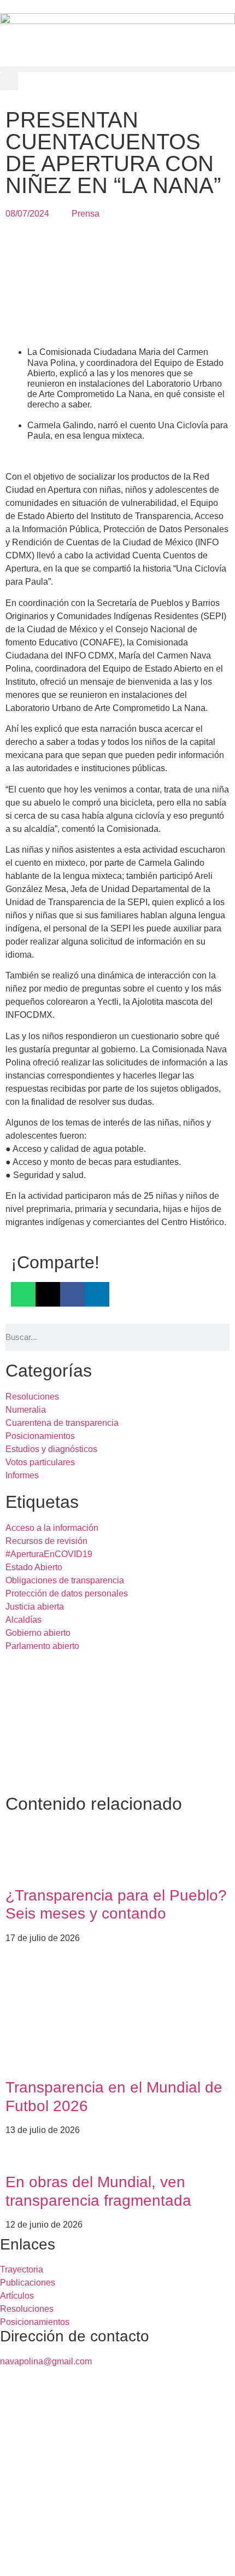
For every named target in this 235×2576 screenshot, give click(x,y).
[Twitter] (43, 2558)
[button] (117, 69)
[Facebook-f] (14, 2558)
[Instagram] (102, 2558)
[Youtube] (132, 2558)
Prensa (86, 214)
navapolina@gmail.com (46, 2361)
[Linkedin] (73, 2558)
